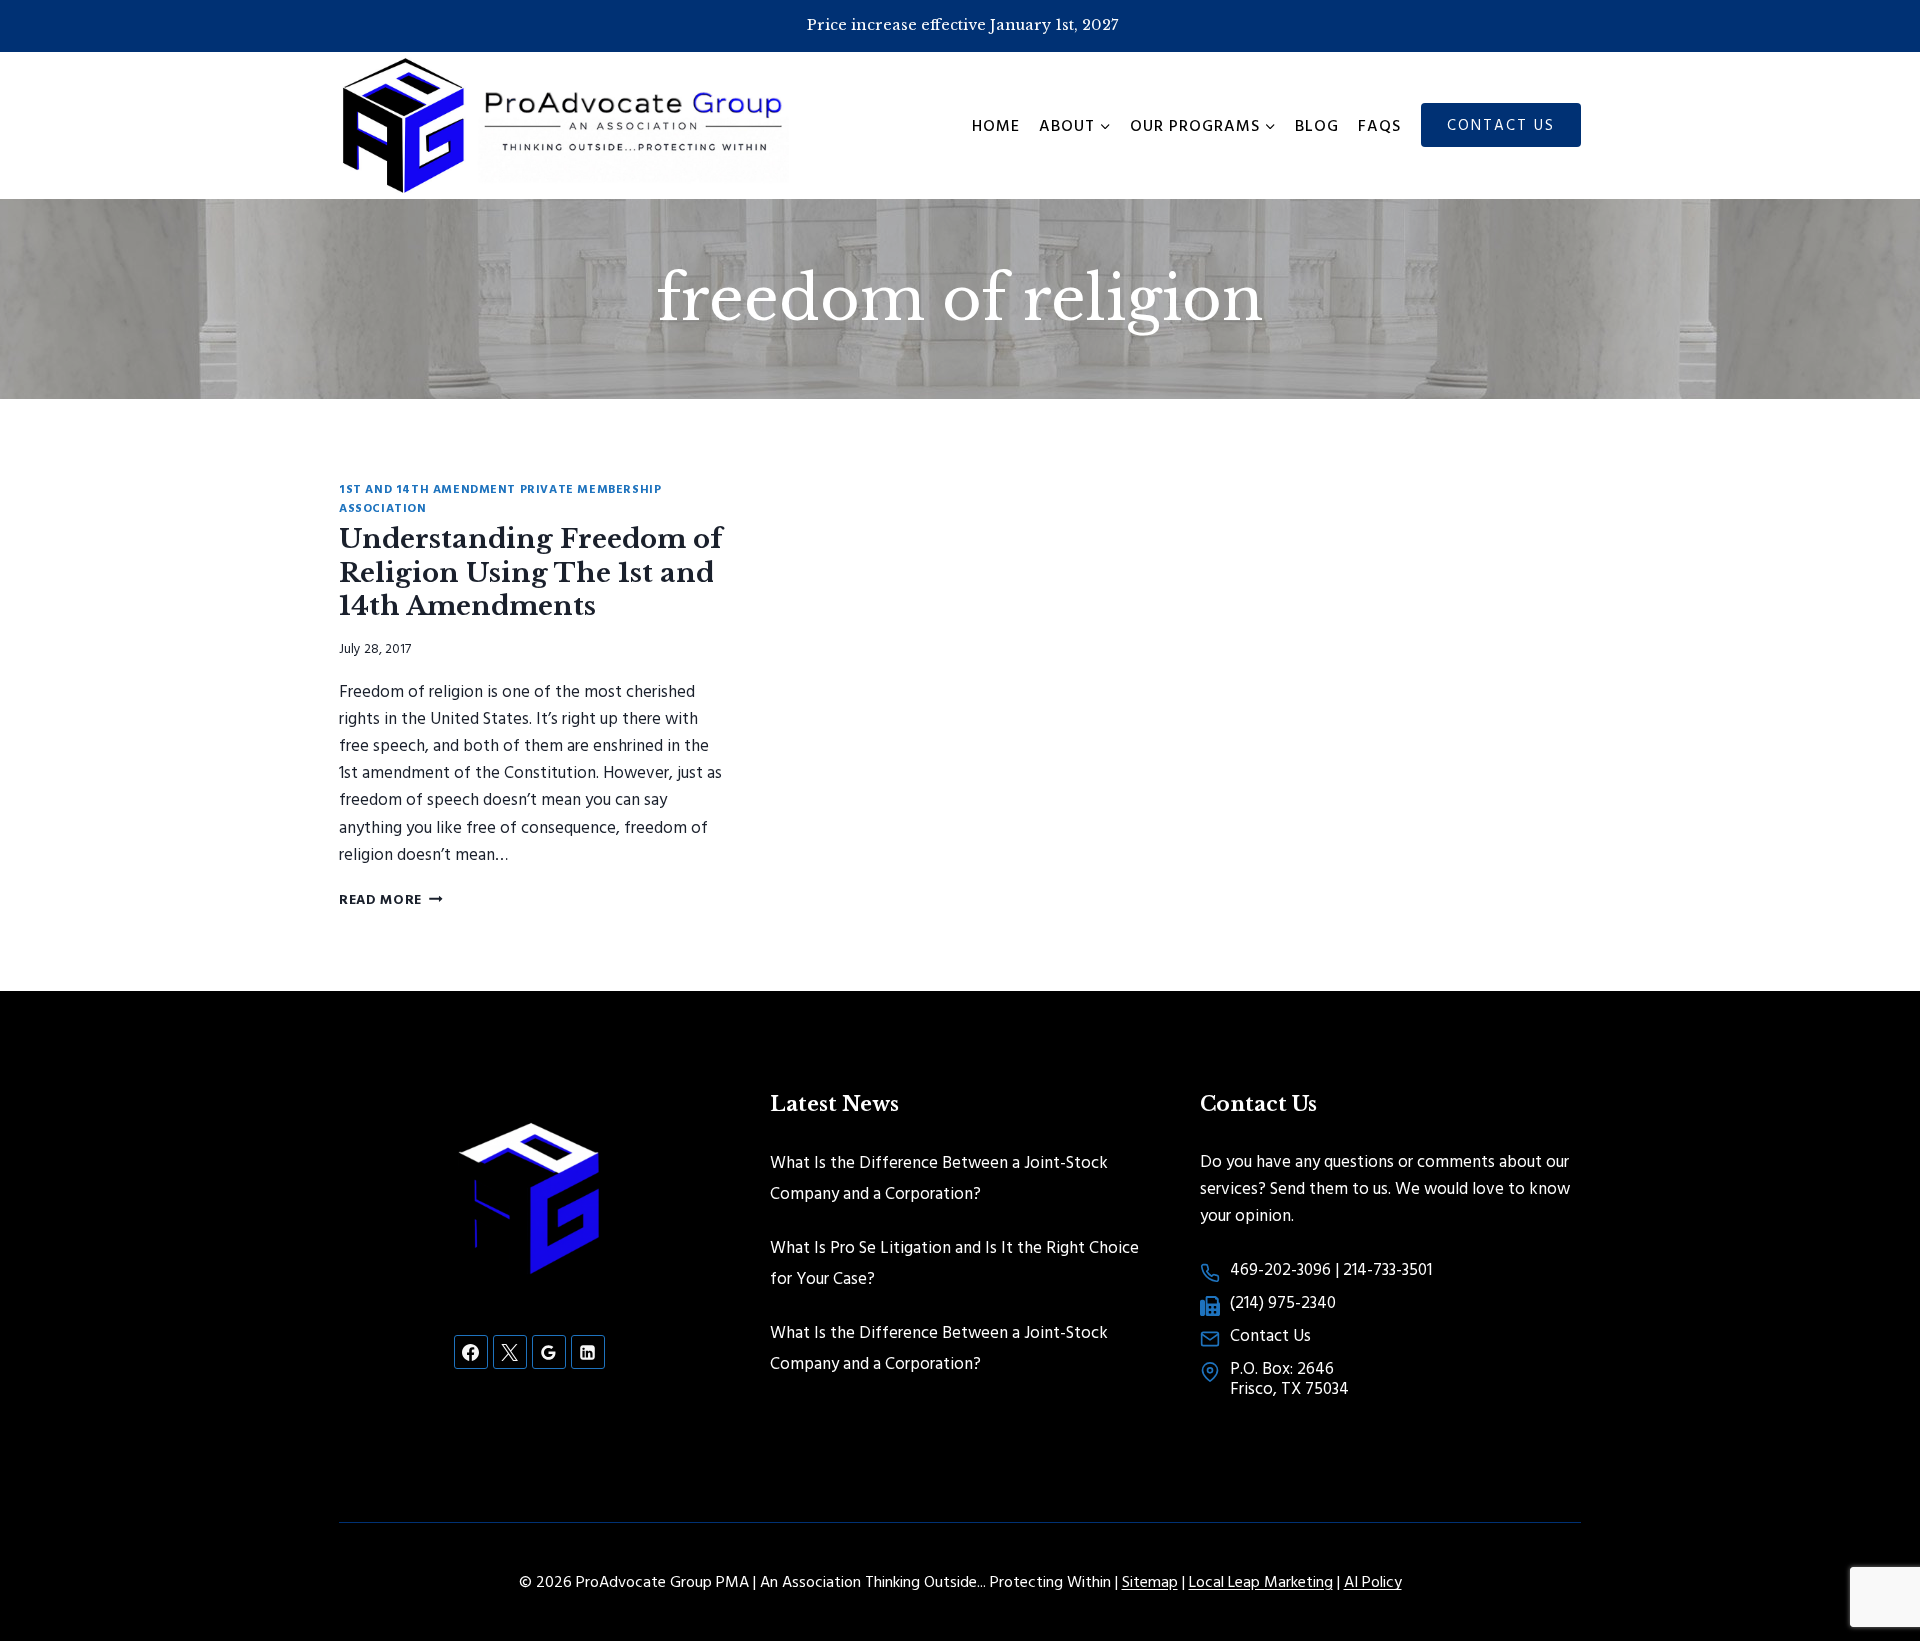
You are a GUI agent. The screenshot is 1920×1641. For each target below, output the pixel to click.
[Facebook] (471, 1352)
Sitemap (1150, 1581)
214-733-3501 (1387, 1268)
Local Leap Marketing (1261, 1581)
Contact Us (1501, 124)
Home (996, 125)
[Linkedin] (588, 1352)
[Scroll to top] (1869, 1560)
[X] (510, 1352)
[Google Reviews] (549, 1352)
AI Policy (1373, 1581)
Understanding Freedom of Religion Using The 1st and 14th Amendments (530, 573)
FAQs (1379, 125)
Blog (1317, 125)
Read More (391, 899)
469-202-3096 (1280, 1268)
